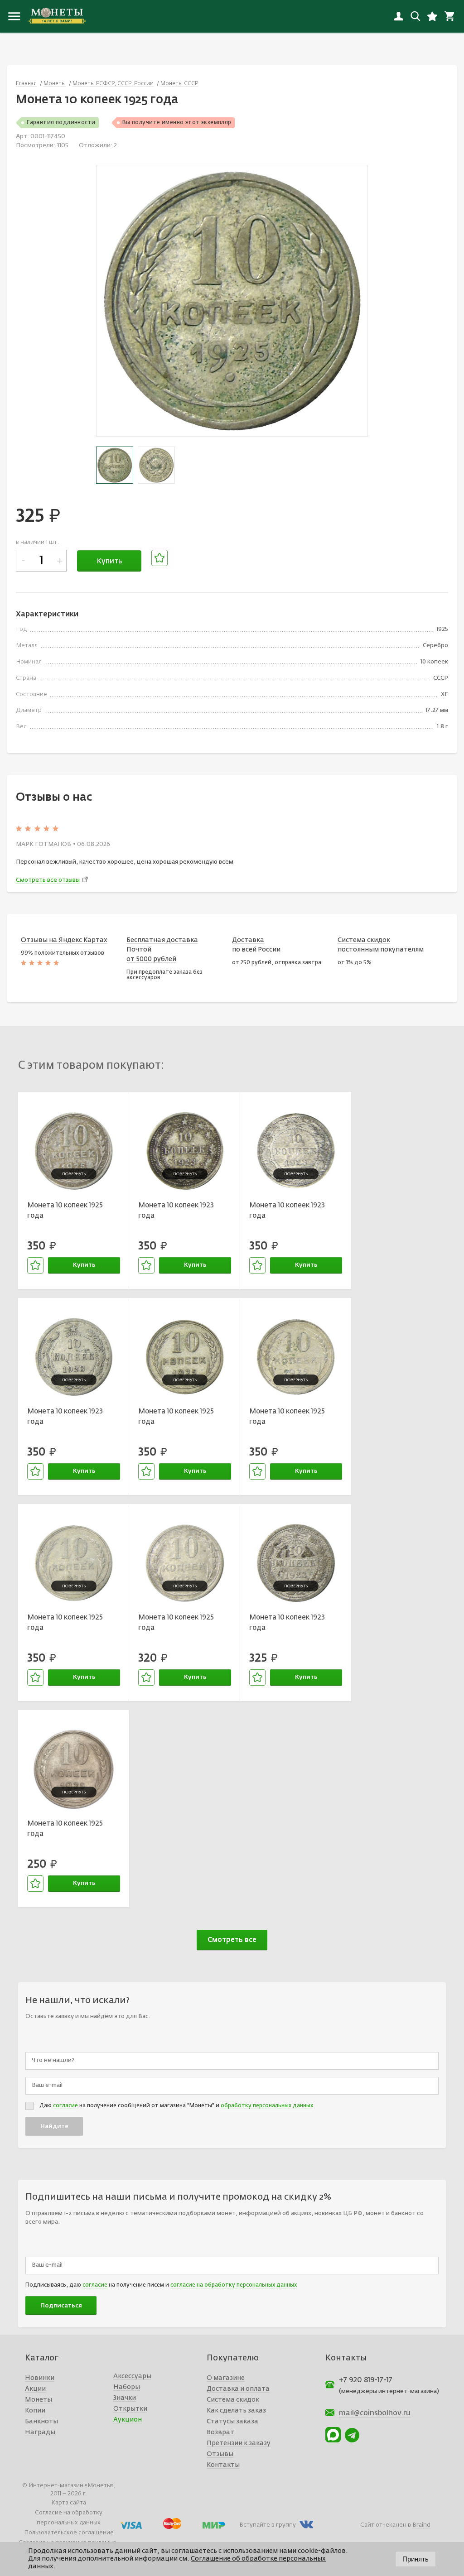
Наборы (127, 2387)
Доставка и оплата (238, 2389)
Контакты (223, 2465)
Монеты (39, 2400)
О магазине (226, 2378)
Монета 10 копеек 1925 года (65, 1211)
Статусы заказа (232, 2422)
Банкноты (41, 2422)
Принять (416, 2559)
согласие (65, 2106)
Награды (40, 2432)
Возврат (220, 2432)
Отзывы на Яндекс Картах (64, 940)
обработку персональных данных (267, 2106)
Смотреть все (232, 1940)
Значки (125, 2398)
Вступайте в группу (268, 2525)
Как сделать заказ (236, 2411)
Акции (35, 2389)
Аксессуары (132, 2376)
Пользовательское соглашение (69, 2533)
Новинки (40, 2378)
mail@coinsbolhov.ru (375, 2413)
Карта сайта (69, 2503)
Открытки (130, 2409)
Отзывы (220, 2454)
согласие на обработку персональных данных (234, 2285)
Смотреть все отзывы (48, 880)
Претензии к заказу (239, 2443)
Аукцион (128, 2420)
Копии (35, 2411)
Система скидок (233, 2400)
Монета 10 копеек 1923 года (176, 1211)
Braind (421, 2525)
